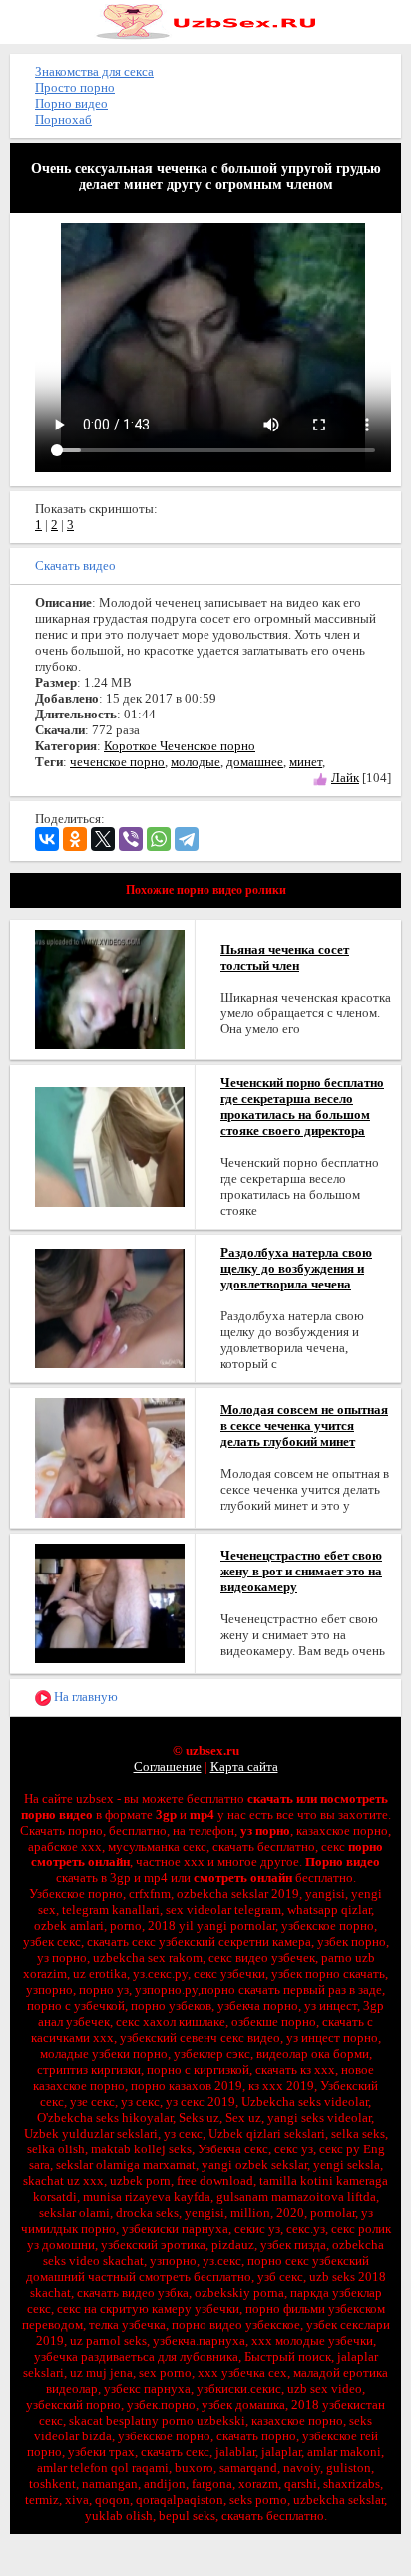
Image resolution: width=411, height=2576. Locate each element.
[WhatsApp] (159, 839)
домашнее (255, 762)
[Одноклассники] (75, 839)
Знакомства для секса (94, 71)
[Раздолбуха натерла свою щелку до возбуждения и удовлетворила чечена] (110, 1307)
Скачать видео (75, 566)
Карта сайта (244, 1766)
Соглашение (168, 1766)
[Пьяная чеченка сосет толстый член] (110, 988)
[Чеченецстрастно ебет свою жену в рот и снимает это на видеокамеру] (110, 1602)
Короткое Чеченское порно (180, 746)
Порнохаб (63, 119)
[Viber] (131, 839)
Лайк (345, 778)
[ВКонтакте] (47, 839)
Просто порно (75, 87)
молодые (196, 762)
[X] (103, 839)
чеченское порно (117, 762)
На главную (84, 1697)
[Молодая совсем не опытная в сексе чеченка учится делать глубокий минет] (110, 1456)
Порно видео (71, 103)
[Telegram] (187, 839)
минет (306, 762)
